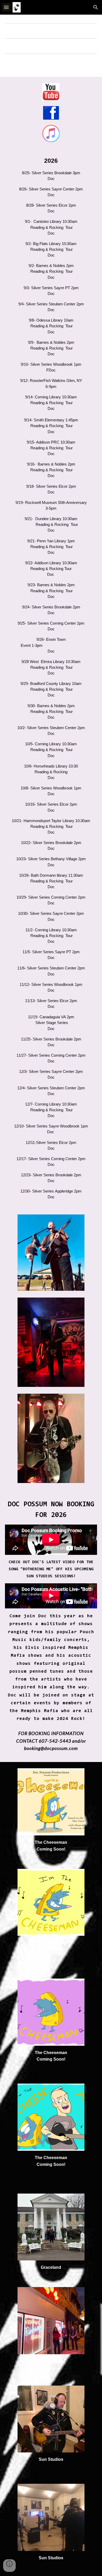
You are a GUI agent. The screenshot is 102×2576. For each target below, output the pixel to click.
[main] (51, 678)
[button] (6, 7)
